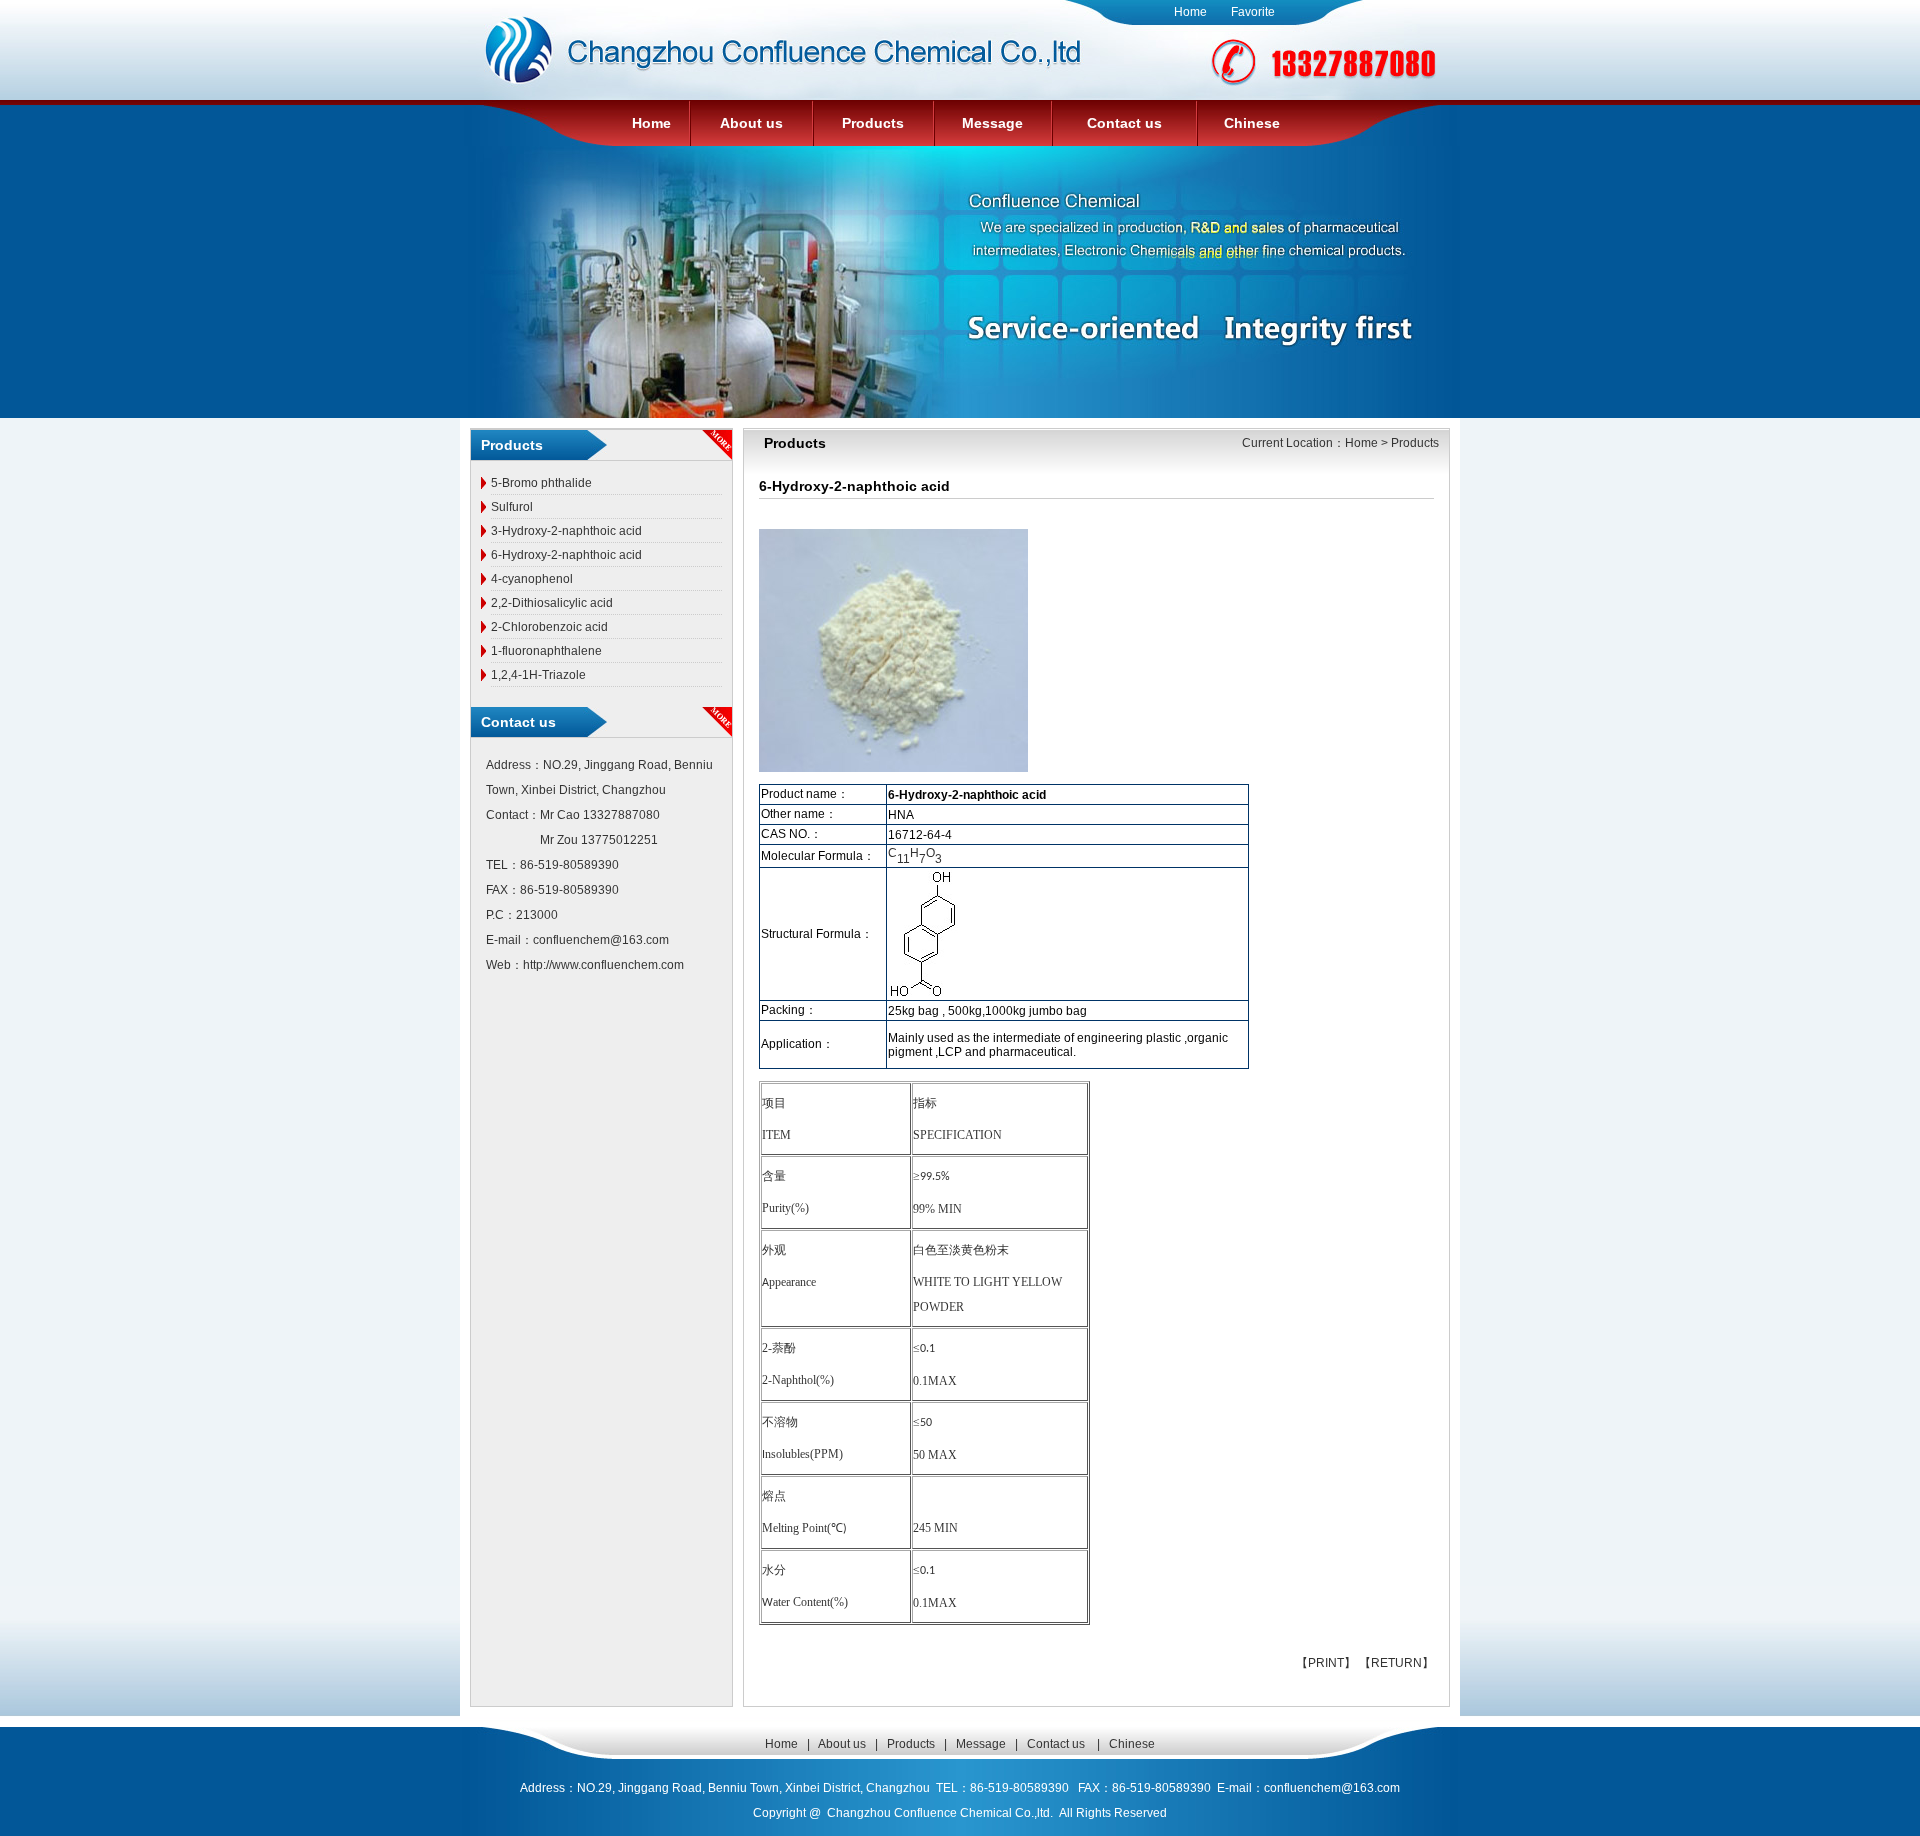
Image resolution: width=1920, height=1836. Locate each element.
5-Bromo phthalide (541, 483)
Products (873, 123)
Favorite (1253, 12)
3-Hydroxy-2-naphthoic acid (566, 531)
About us (751, 123)
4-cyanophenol (532, 579)
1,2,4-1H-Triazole (538, 675)
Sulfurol (512, 507)
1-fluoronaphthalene (546, 651)
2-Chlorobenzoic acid (549, 627)
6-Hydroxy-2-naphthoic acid (566, 555)
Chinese (1252, 123)
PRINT (1326, 1663)
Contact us (1124, 123)
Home (1190, 12)
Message (992, 123)
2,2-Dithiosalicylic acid (552, 603)
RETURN (1396, 1663)
